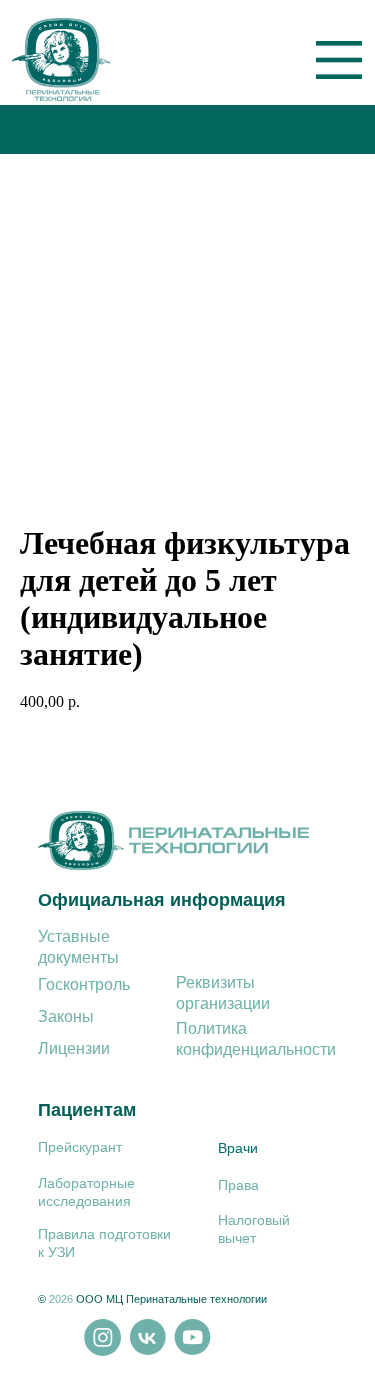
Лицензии (74, 1048)
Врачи (238, 1148)
